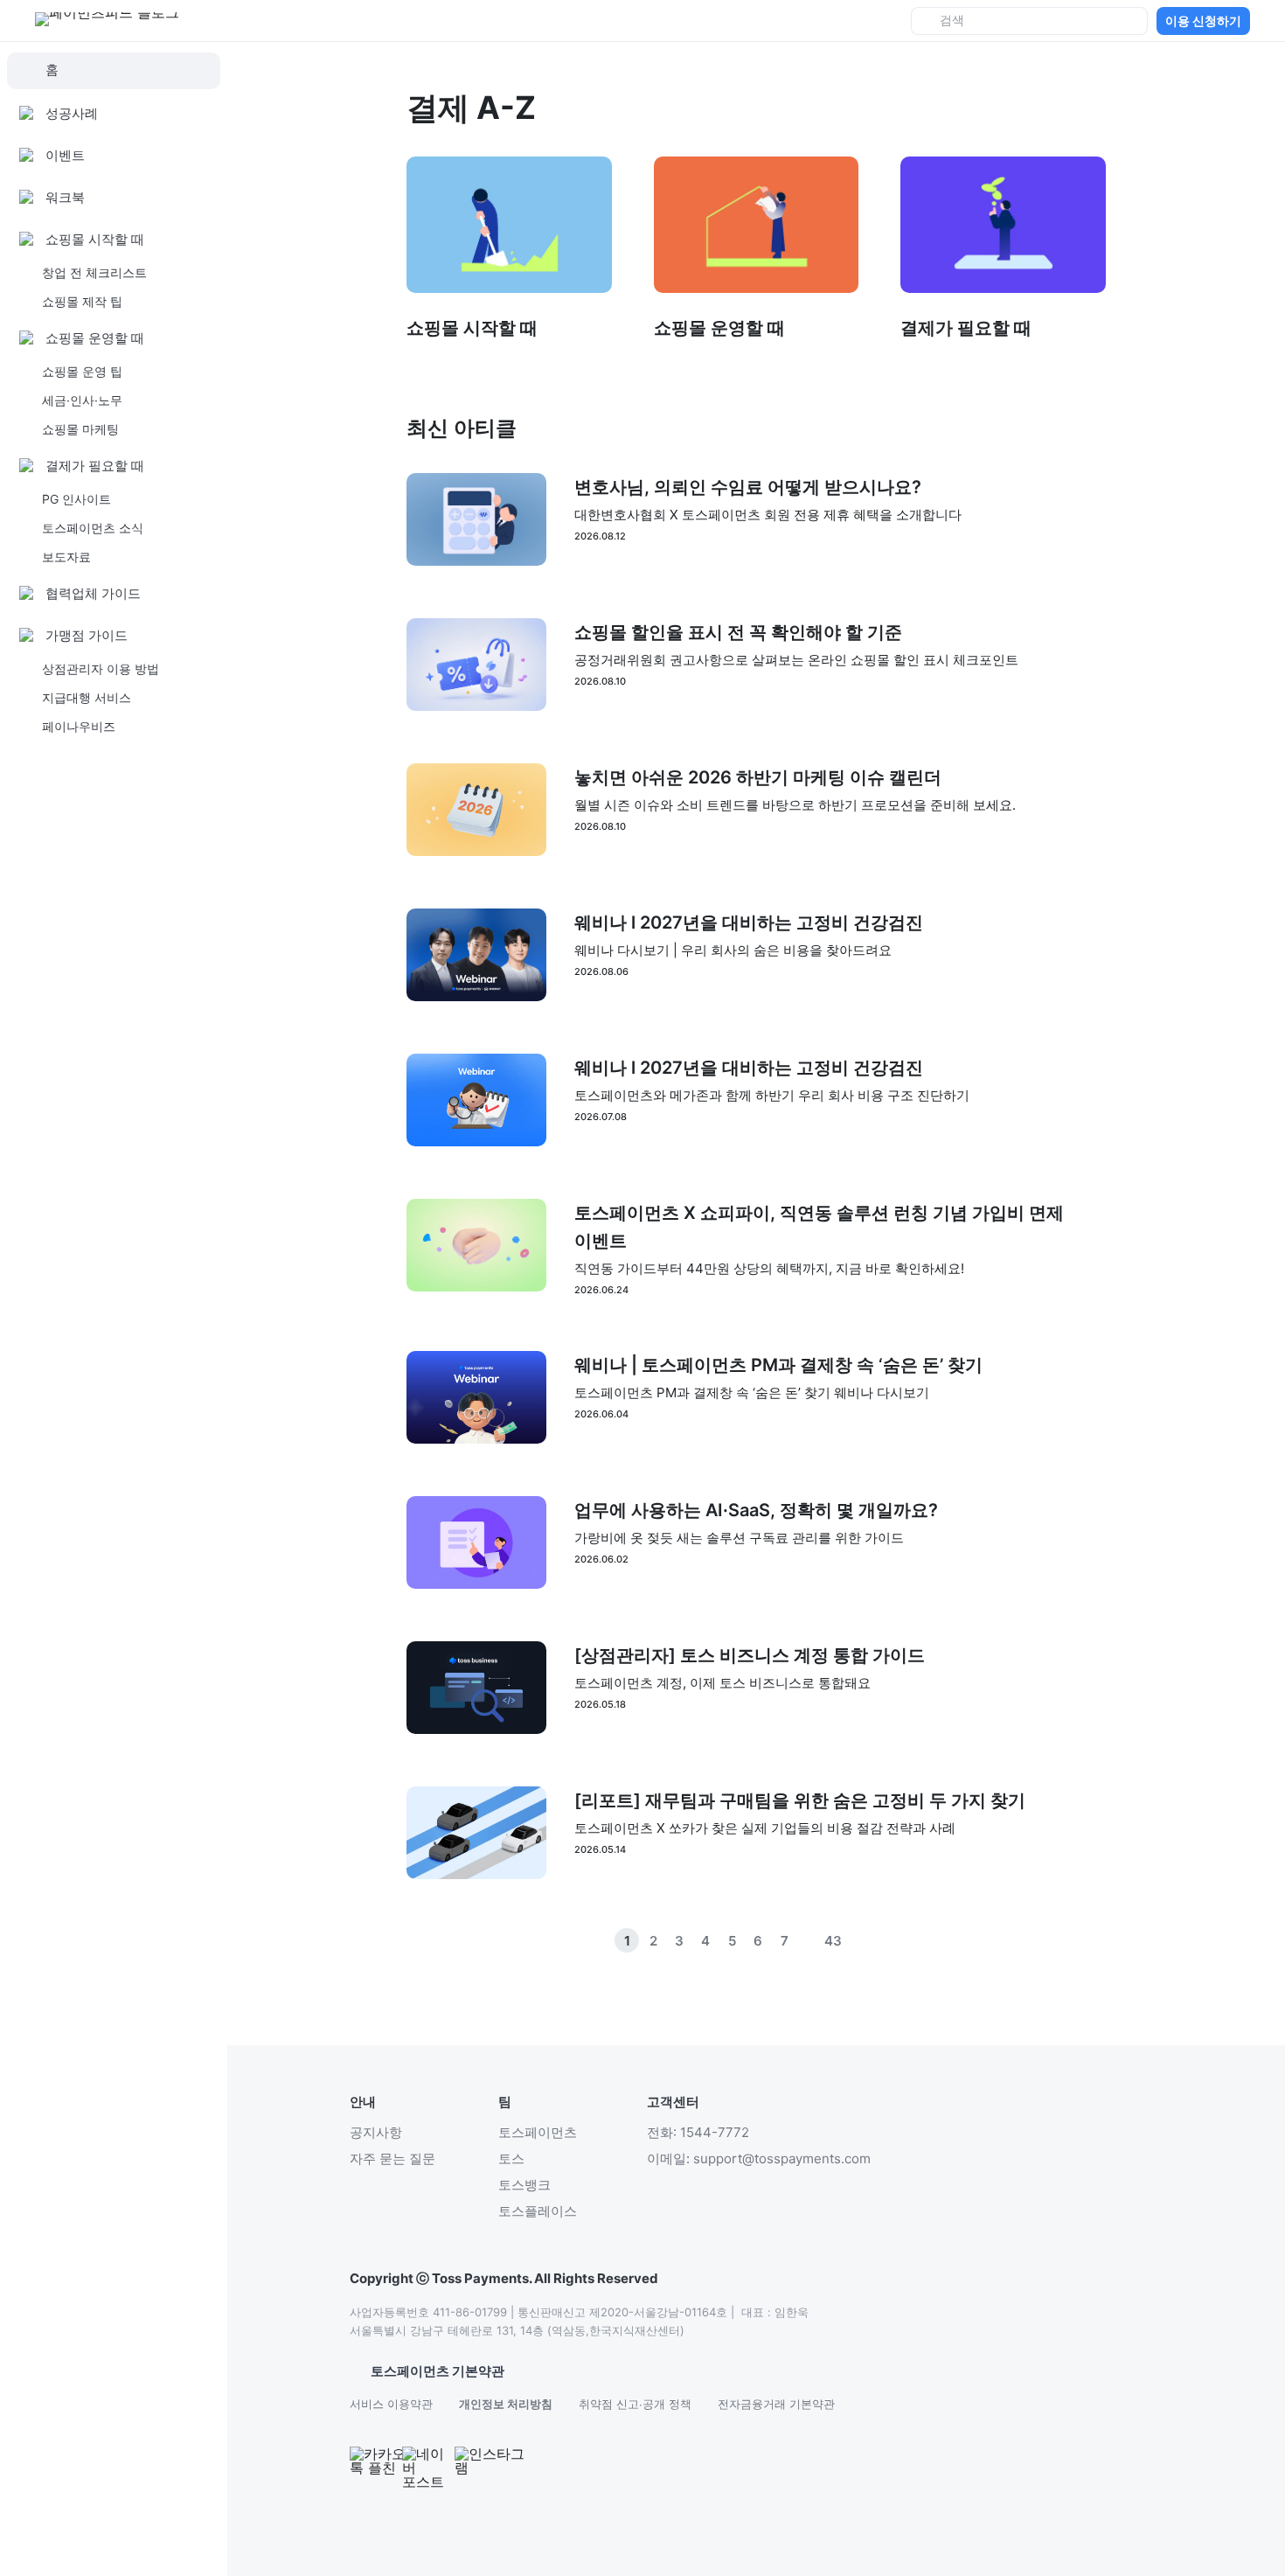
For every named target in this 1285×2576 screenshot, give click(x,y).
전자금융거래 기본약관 (776, 2404)
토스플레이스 (538, 2211)
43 (833, 1941)
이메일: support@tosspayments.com (759, 2158)
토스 (511, 2158)
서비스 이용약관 (391, 2404)
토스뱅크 (524, 2185)
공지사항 (376, 2132)
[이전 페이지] (859, 1940)
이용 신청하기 (1203, 21)
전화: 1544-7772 (698, 2132)
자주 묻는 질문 (392, 2158)
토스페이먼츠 (538, 2132)
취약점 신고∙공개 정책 (635, 2404)
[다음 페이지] (886, 1940)
